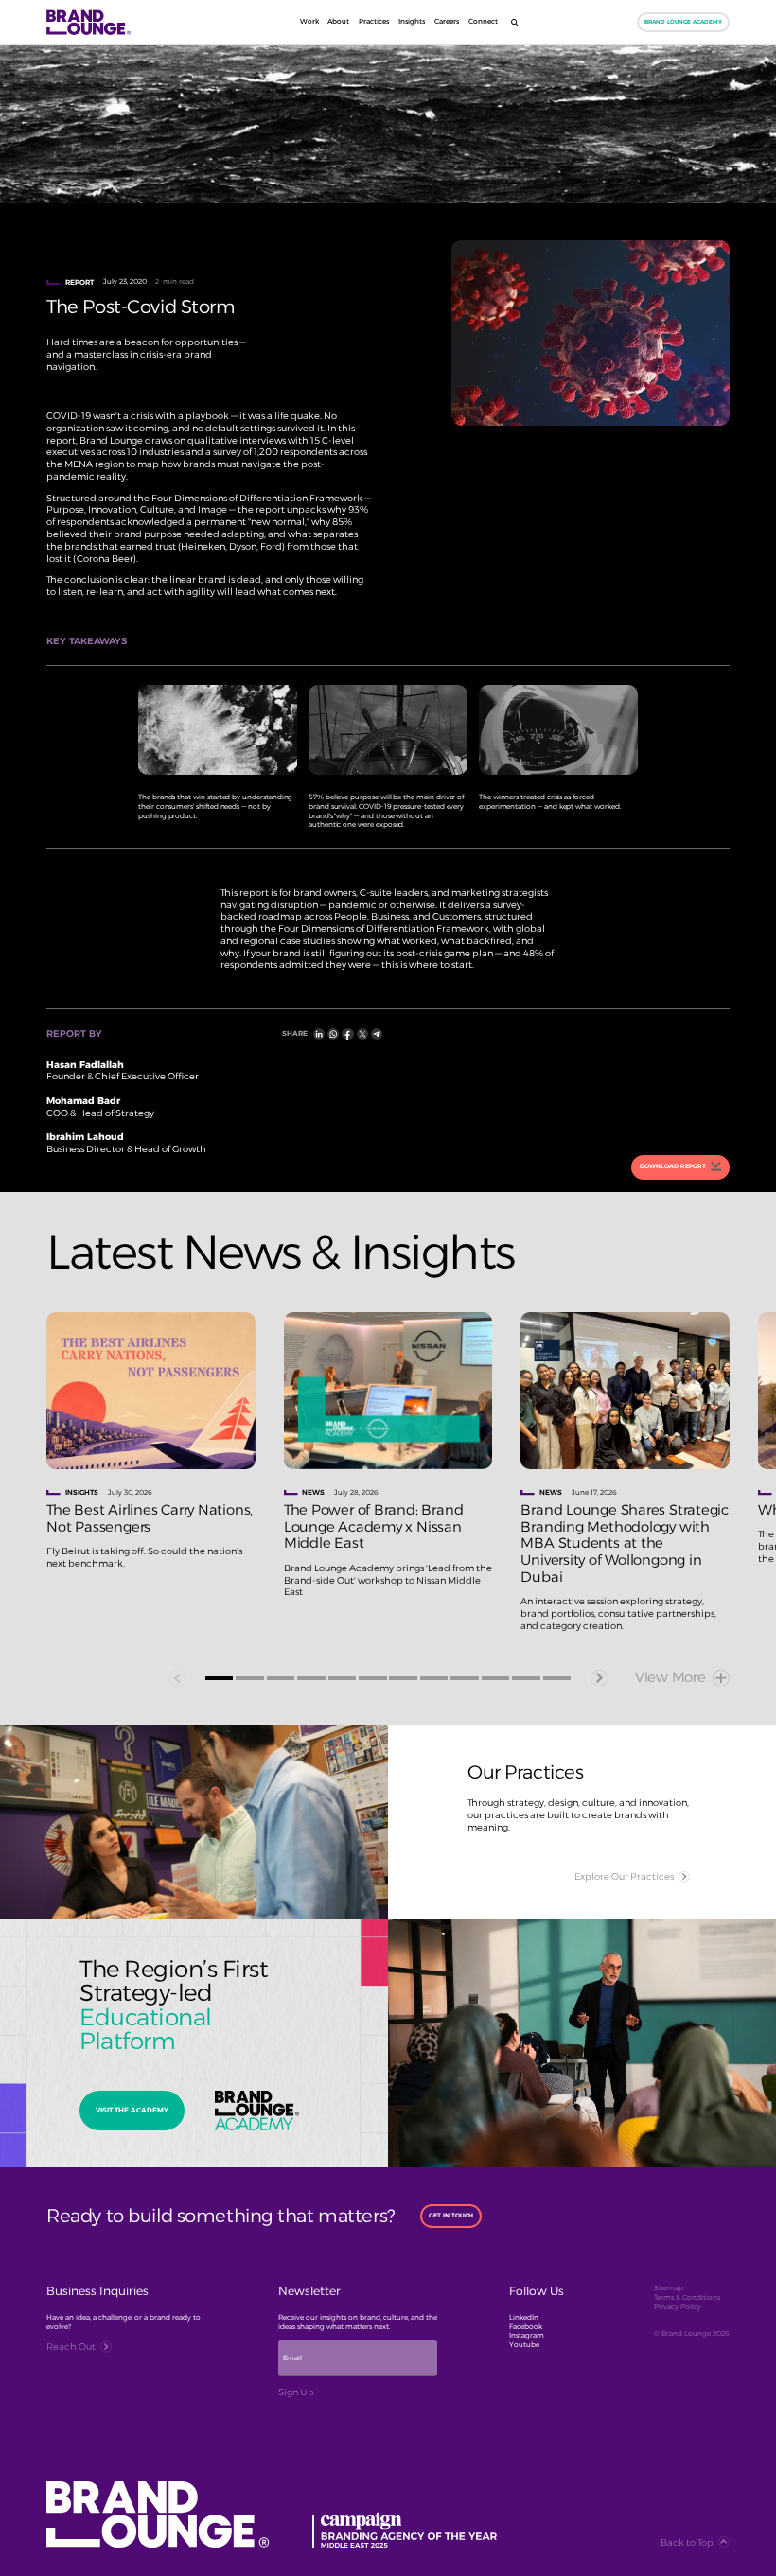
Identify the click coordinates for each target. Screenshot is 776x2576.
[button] (219, 1678)
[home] (116, 23)
